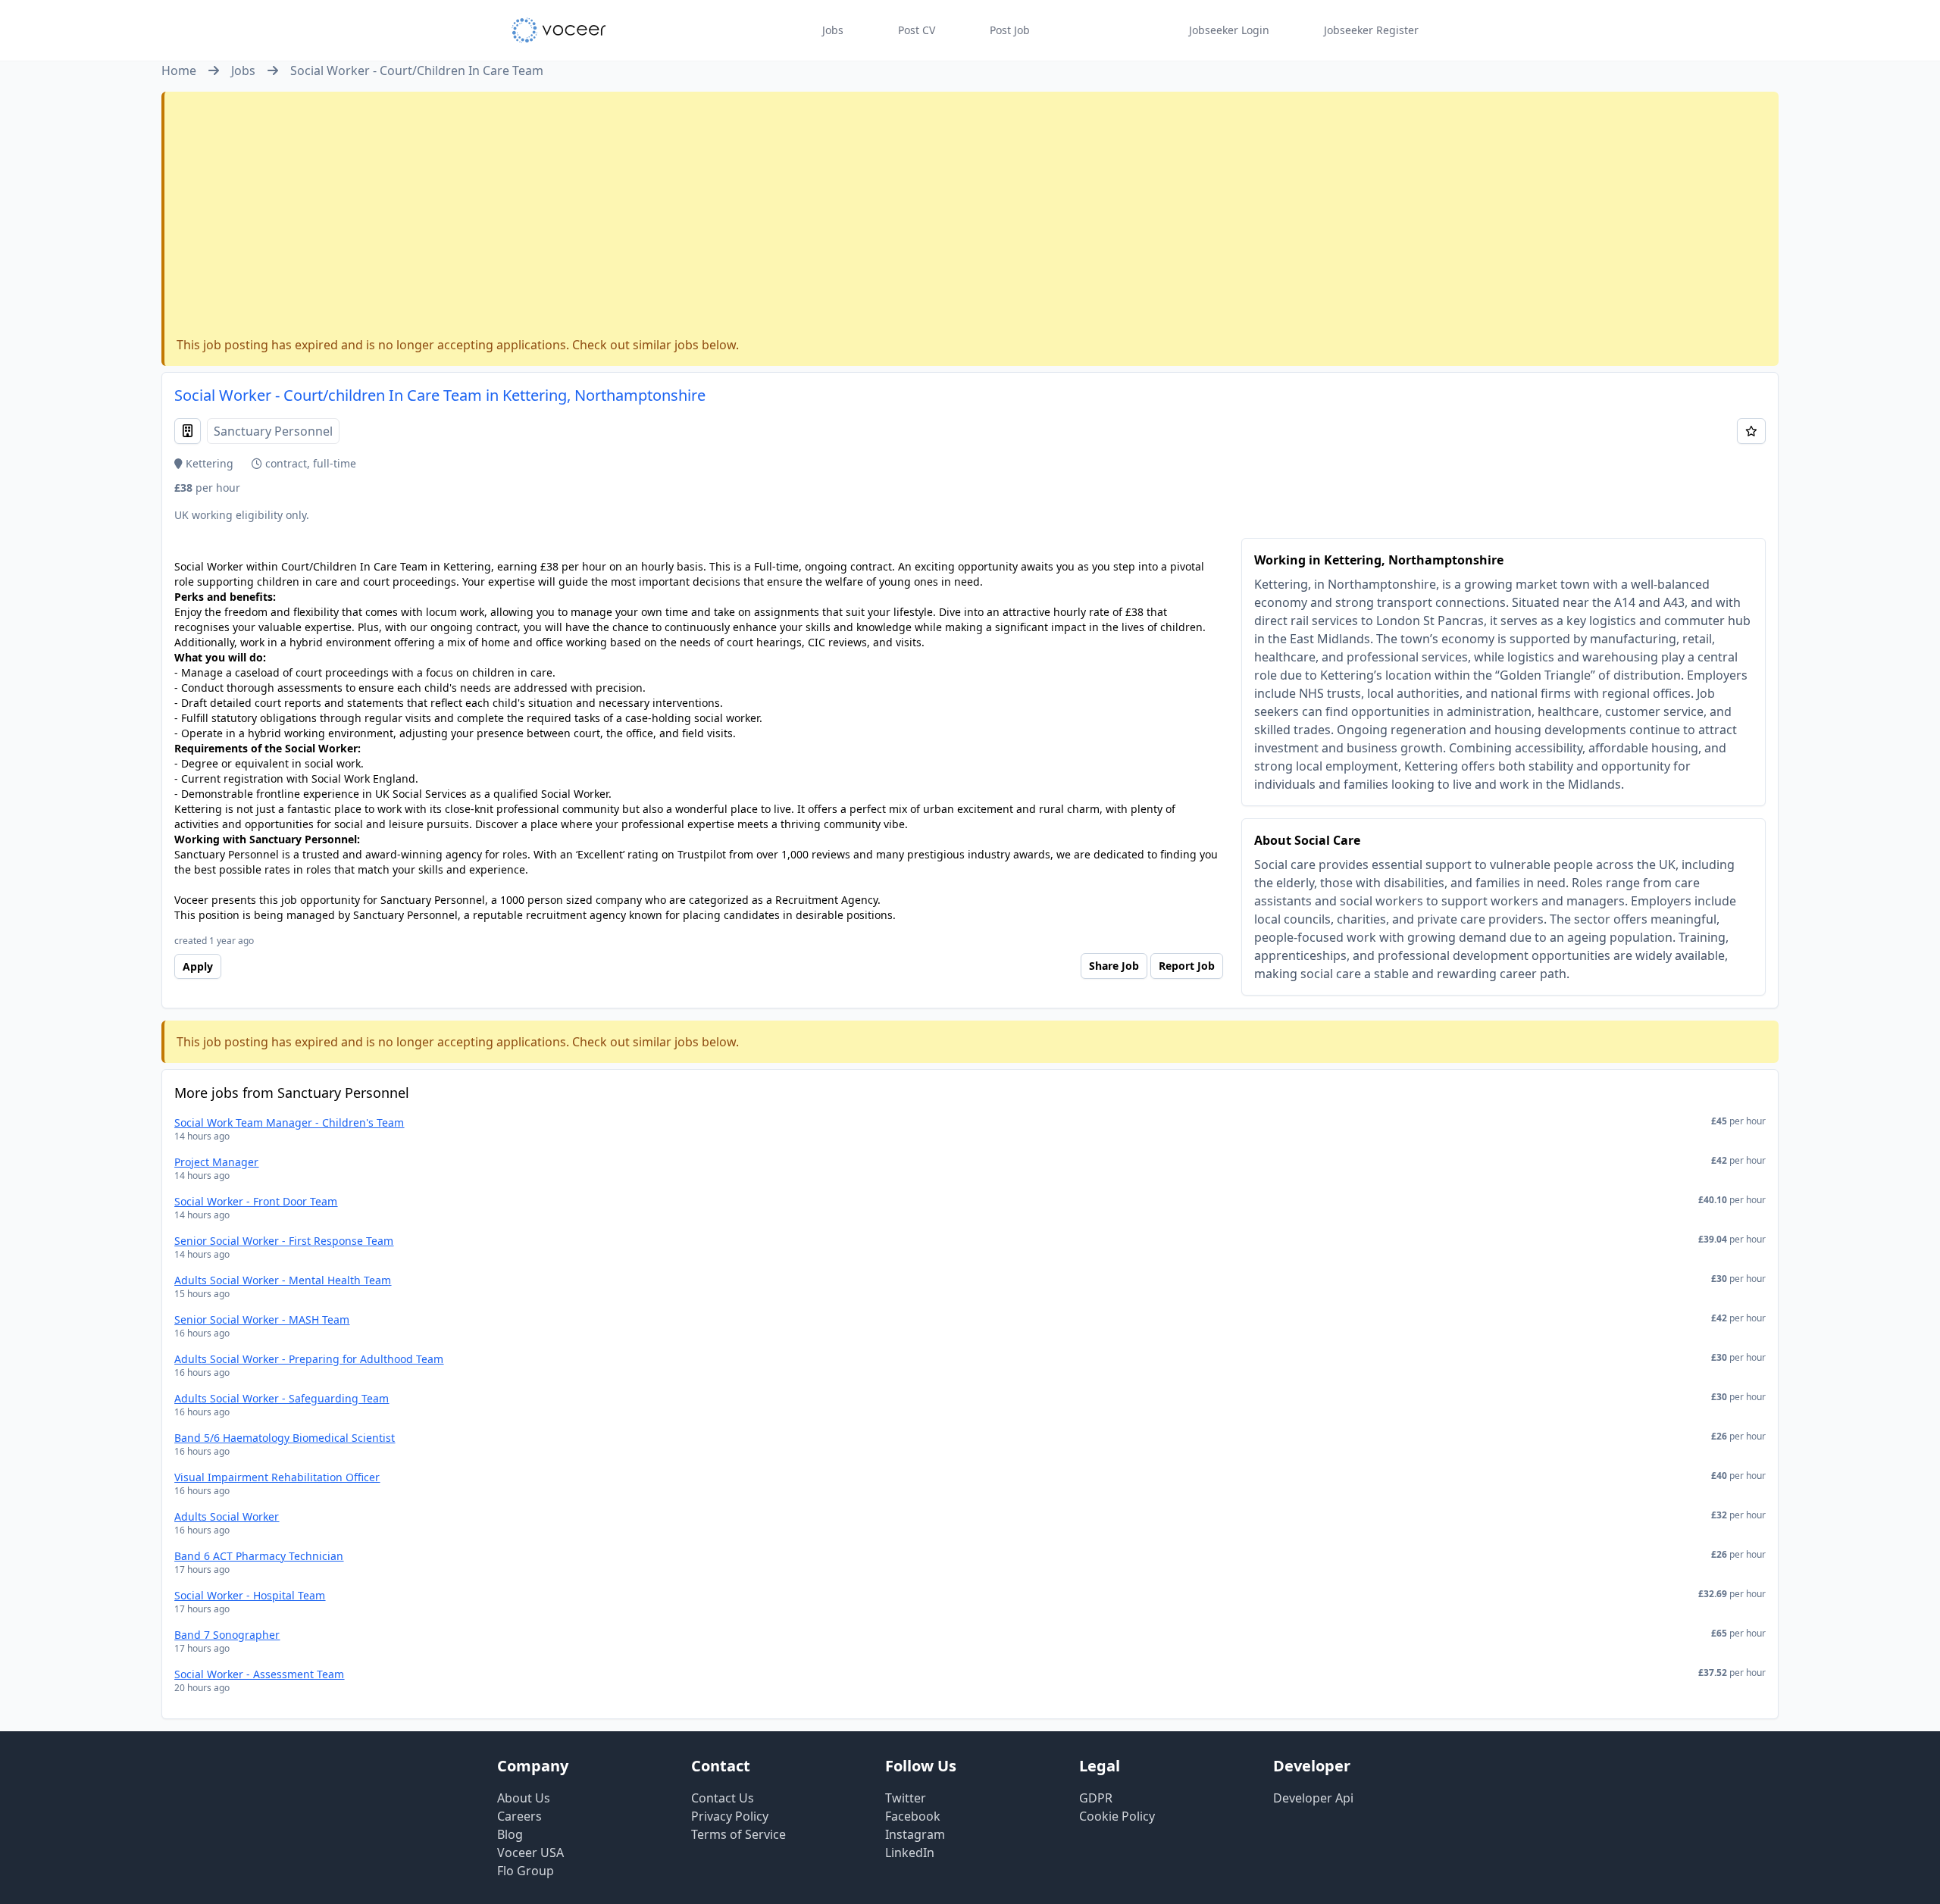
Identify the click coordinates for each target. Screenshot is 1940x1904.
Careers (519, 1816)
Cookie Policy (1117, 1816)
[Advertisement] (972, 217)
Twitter (906, 1798)
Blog (510, 1834)
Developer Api (1313, 1798)
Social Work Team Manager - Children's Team (289, 1122)
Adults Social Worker (227, 1516)
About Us (524, 1798)
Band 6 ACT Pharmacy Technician (259, 1556)
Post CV (917, 30)
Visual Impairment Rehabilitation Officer (277, 1477)
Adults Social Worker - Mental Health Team (283, 1280)
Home (179, 70)
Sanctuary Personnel (273, 431)
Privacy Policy (730, 1816)
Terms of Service (738, 1834)
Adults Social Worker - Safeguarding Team (282, 1398)
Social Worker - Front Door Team (256, 1201)
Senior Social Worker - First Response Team (284, 1241)
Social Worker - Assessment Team (259, 1674)
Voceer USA (530, 1852)
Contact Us (723, 1798)
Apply (198, 966)
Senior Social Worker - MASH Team (262, 1319)
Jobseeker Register (1371, 30)
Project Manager (216, 1162)
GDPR (1096, 1798)
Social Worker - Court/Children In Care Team (417, 70)
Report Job (1187, 966)
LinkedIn (910, 1852)
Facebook (913, 1816)
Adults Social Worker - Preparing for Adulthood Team (309, 1359)
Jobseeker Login (1229, 30)
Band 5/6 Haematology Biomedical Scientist (285, 1438)
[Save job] (1751, 431)
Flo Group (526, 1871)
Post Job (1010, 30)
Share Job (1114, 966)
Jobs (833, 30)
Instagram (915, 1834)
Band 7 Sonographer (227, 1635)
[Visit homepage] (559, 30)
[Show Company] (188, 431)
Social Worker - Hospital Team (250, 1595)
